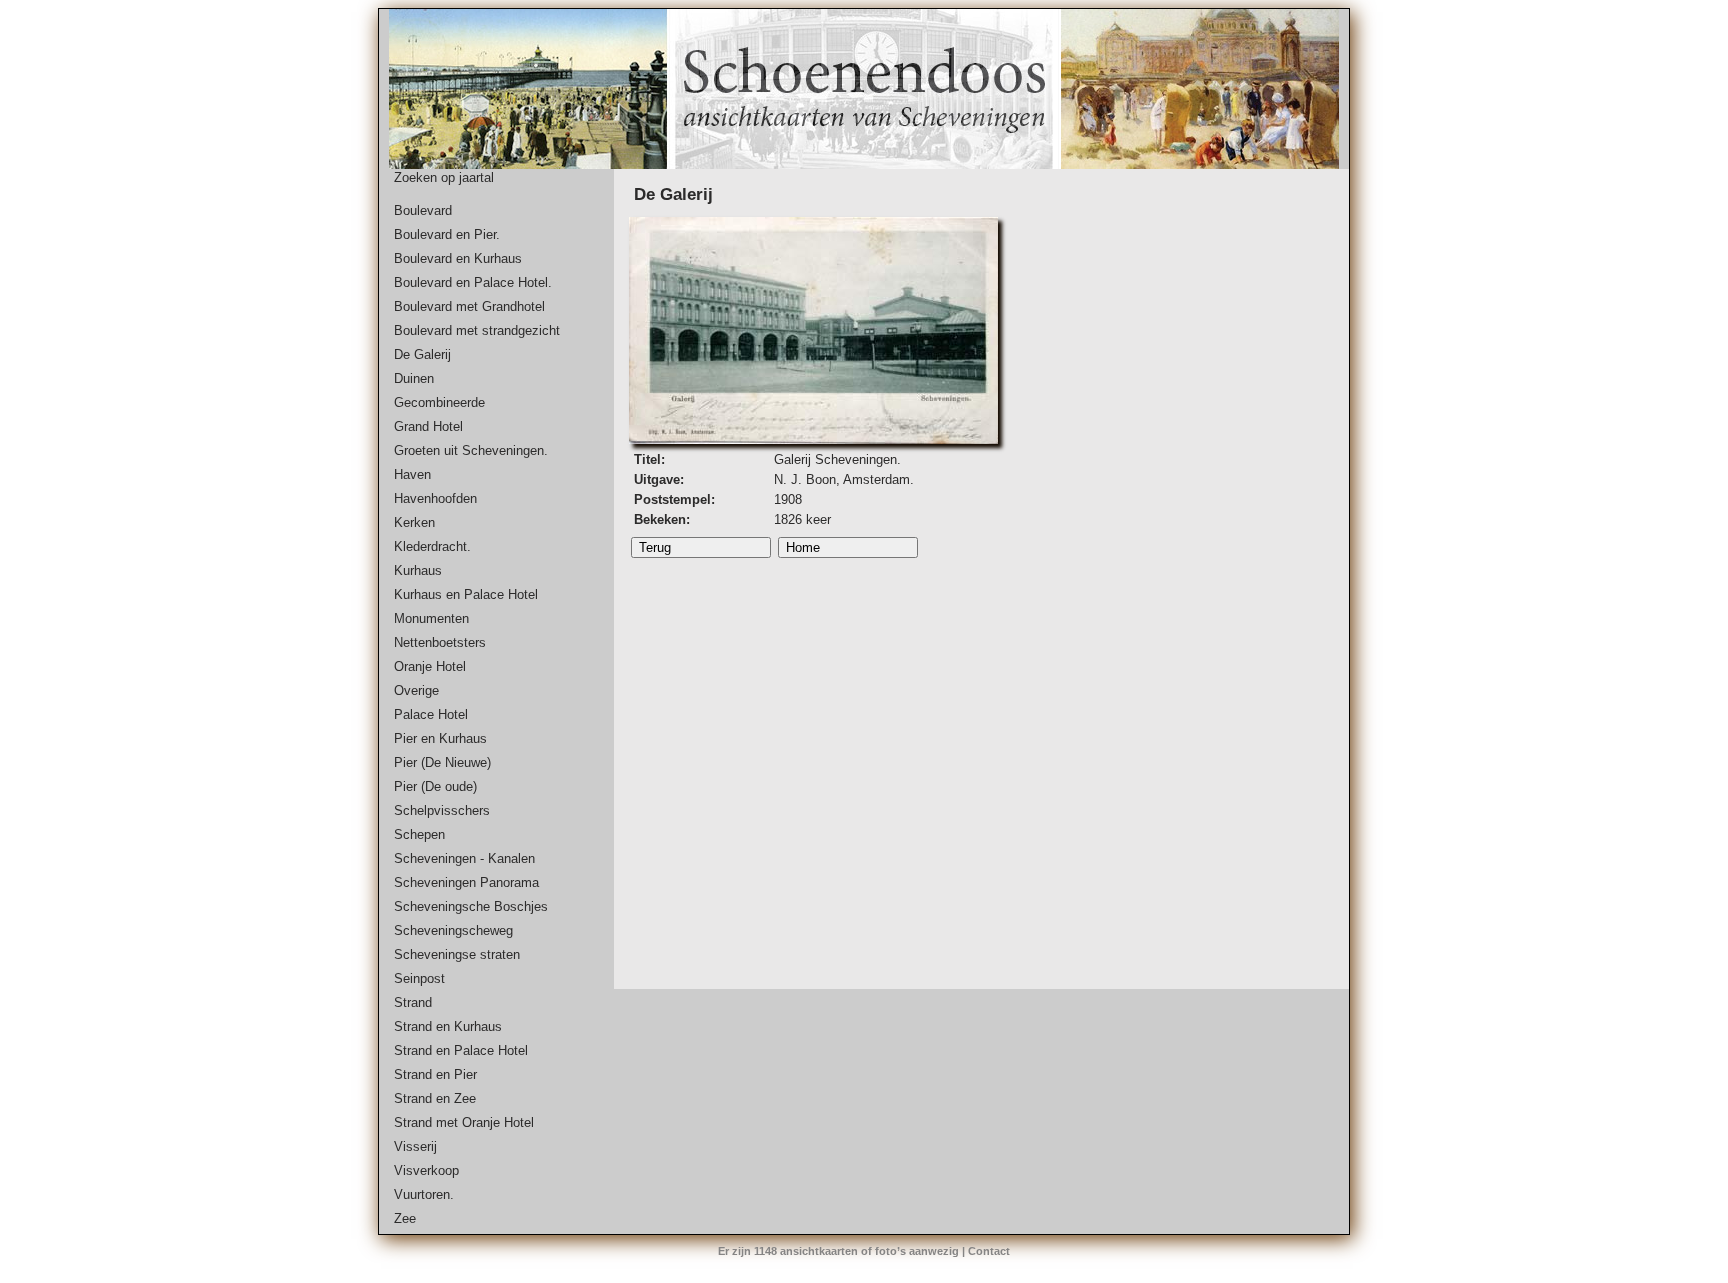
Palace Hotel (431, 714)
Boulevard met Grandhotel (469, 306)
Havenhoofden (435, 498)
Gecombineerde (439, 402)
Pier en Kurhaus (440, 738)
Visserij (415, 1146)
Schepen (419, 834)
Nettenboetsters (440, 642)
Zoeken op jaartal (444, 177)
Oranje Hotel (430, 666)
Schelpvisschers (442, 810)
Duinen (414, 378)
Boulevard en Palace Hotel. (473, 282)
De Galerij (422, 354)
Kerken (414, 522)
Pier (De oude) (435, 786)
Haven (412, 474)
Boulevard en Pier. (447, 234)
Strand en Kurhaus (448, 1026)
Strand (413, 1002)
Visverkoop (426, 1170)
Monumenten (431, 618)
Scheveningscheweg (453, 930)
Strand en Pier (435, 1074)
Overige (416, 690)
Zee (405, 1218)
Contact (989, 1251)
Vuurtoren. (424, 1194)
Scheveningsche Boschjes (471, 906)
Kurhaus (418, 570)
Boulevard (423, 210)
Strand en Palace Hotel (461, 1050)
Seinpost (419, 978)
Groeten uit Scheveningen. (471, 450)
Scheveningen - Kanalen (464, 858)
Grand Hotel (428, 426)
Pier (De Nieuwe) (442, 762)
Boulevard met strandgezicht (477, 330)
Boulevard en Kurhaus (458, 258)
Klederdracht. (432, 546)
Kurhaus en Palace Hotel (466, 594)
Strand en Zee (435, 1098)
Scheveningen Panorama (466, 882)
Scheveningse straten (457, 954)
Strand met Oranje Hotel (464, 1122)
